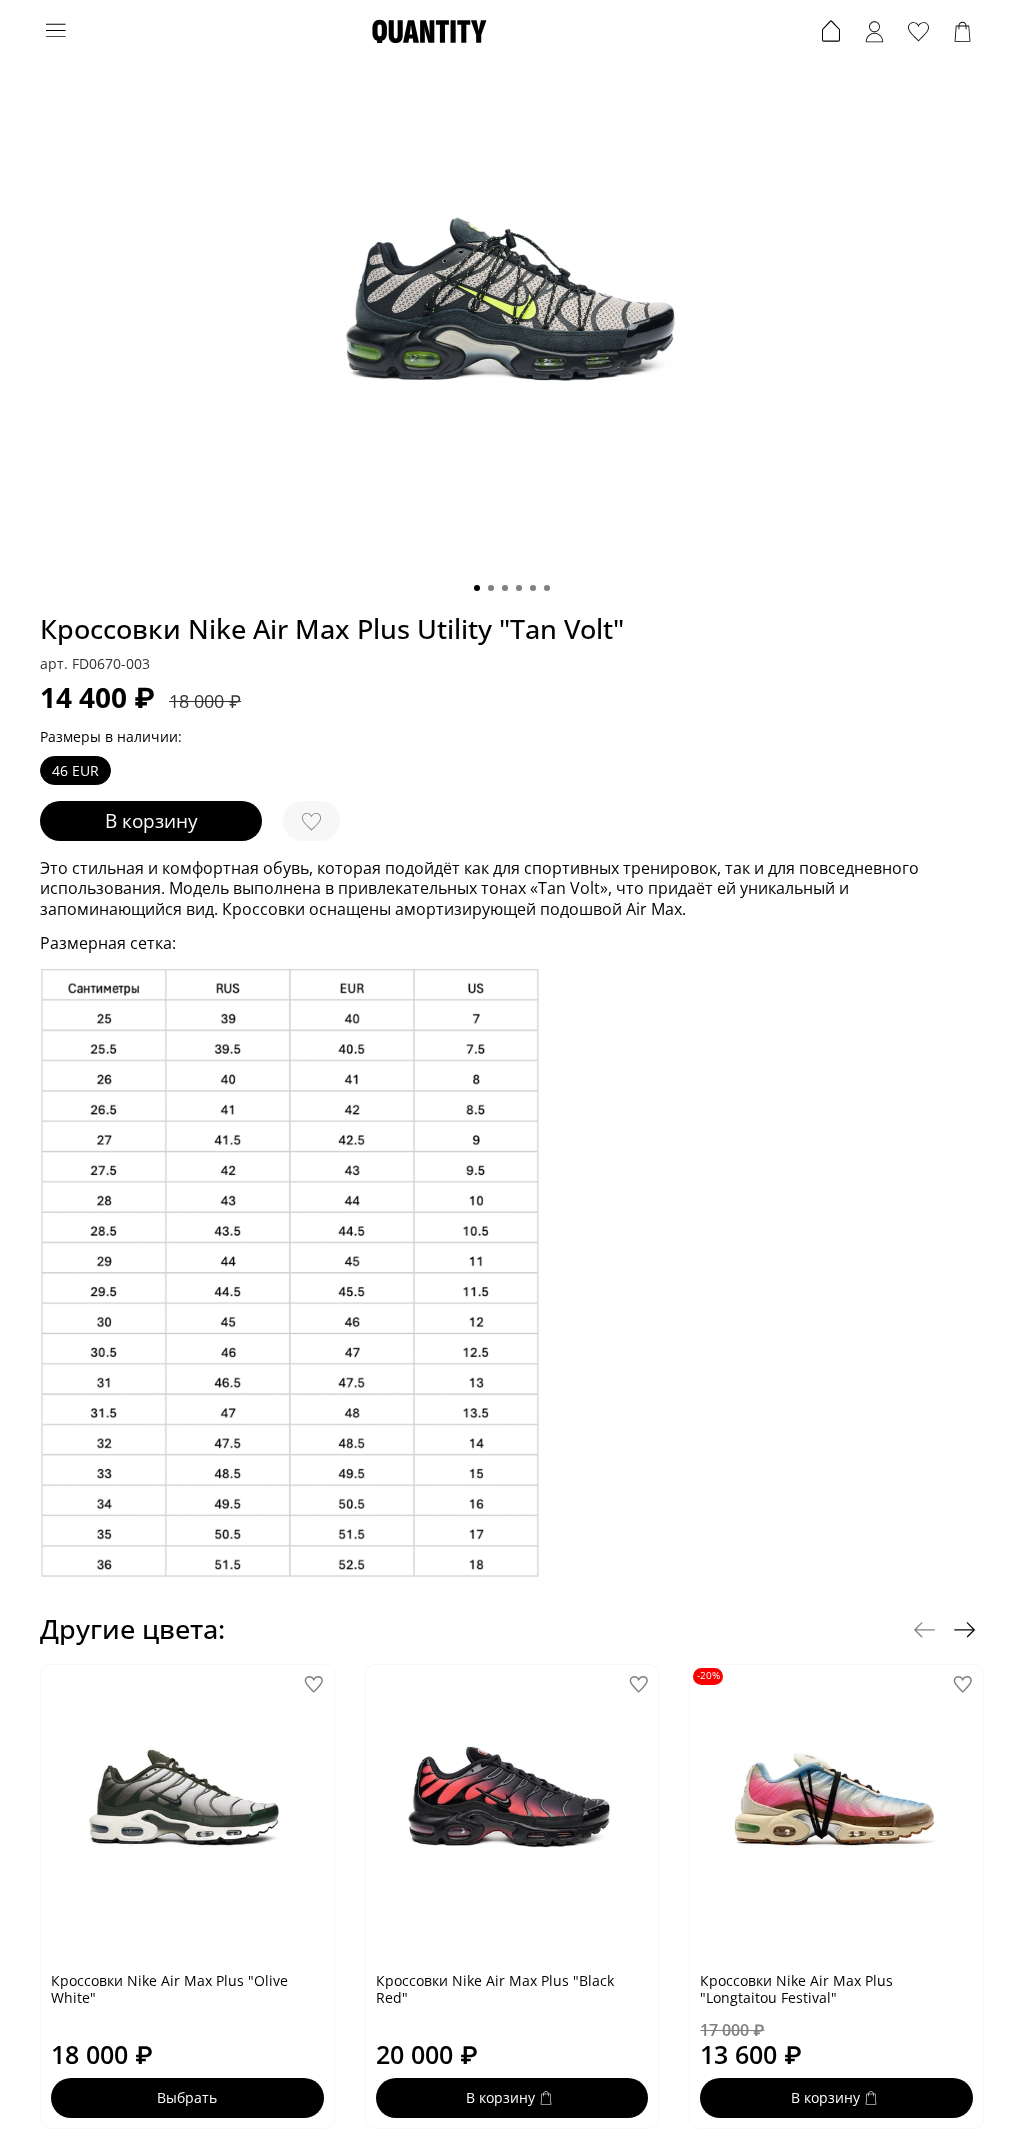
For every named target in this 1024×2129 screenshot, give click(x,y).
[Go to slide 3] (505, 588)
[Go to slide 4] (519, 588)
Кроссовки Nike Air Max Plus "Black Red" (495, 1988)
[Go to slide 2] (491, 588)
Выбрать (187, 2097)
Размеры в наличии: (111, 737)
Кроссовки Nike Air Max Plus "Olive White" (169, 1988)
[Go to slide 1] (477, 588)
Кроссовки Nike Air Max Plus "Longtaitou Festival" (796, 1988)
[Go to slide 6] (547, 588)
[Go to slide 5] (533, 588)
